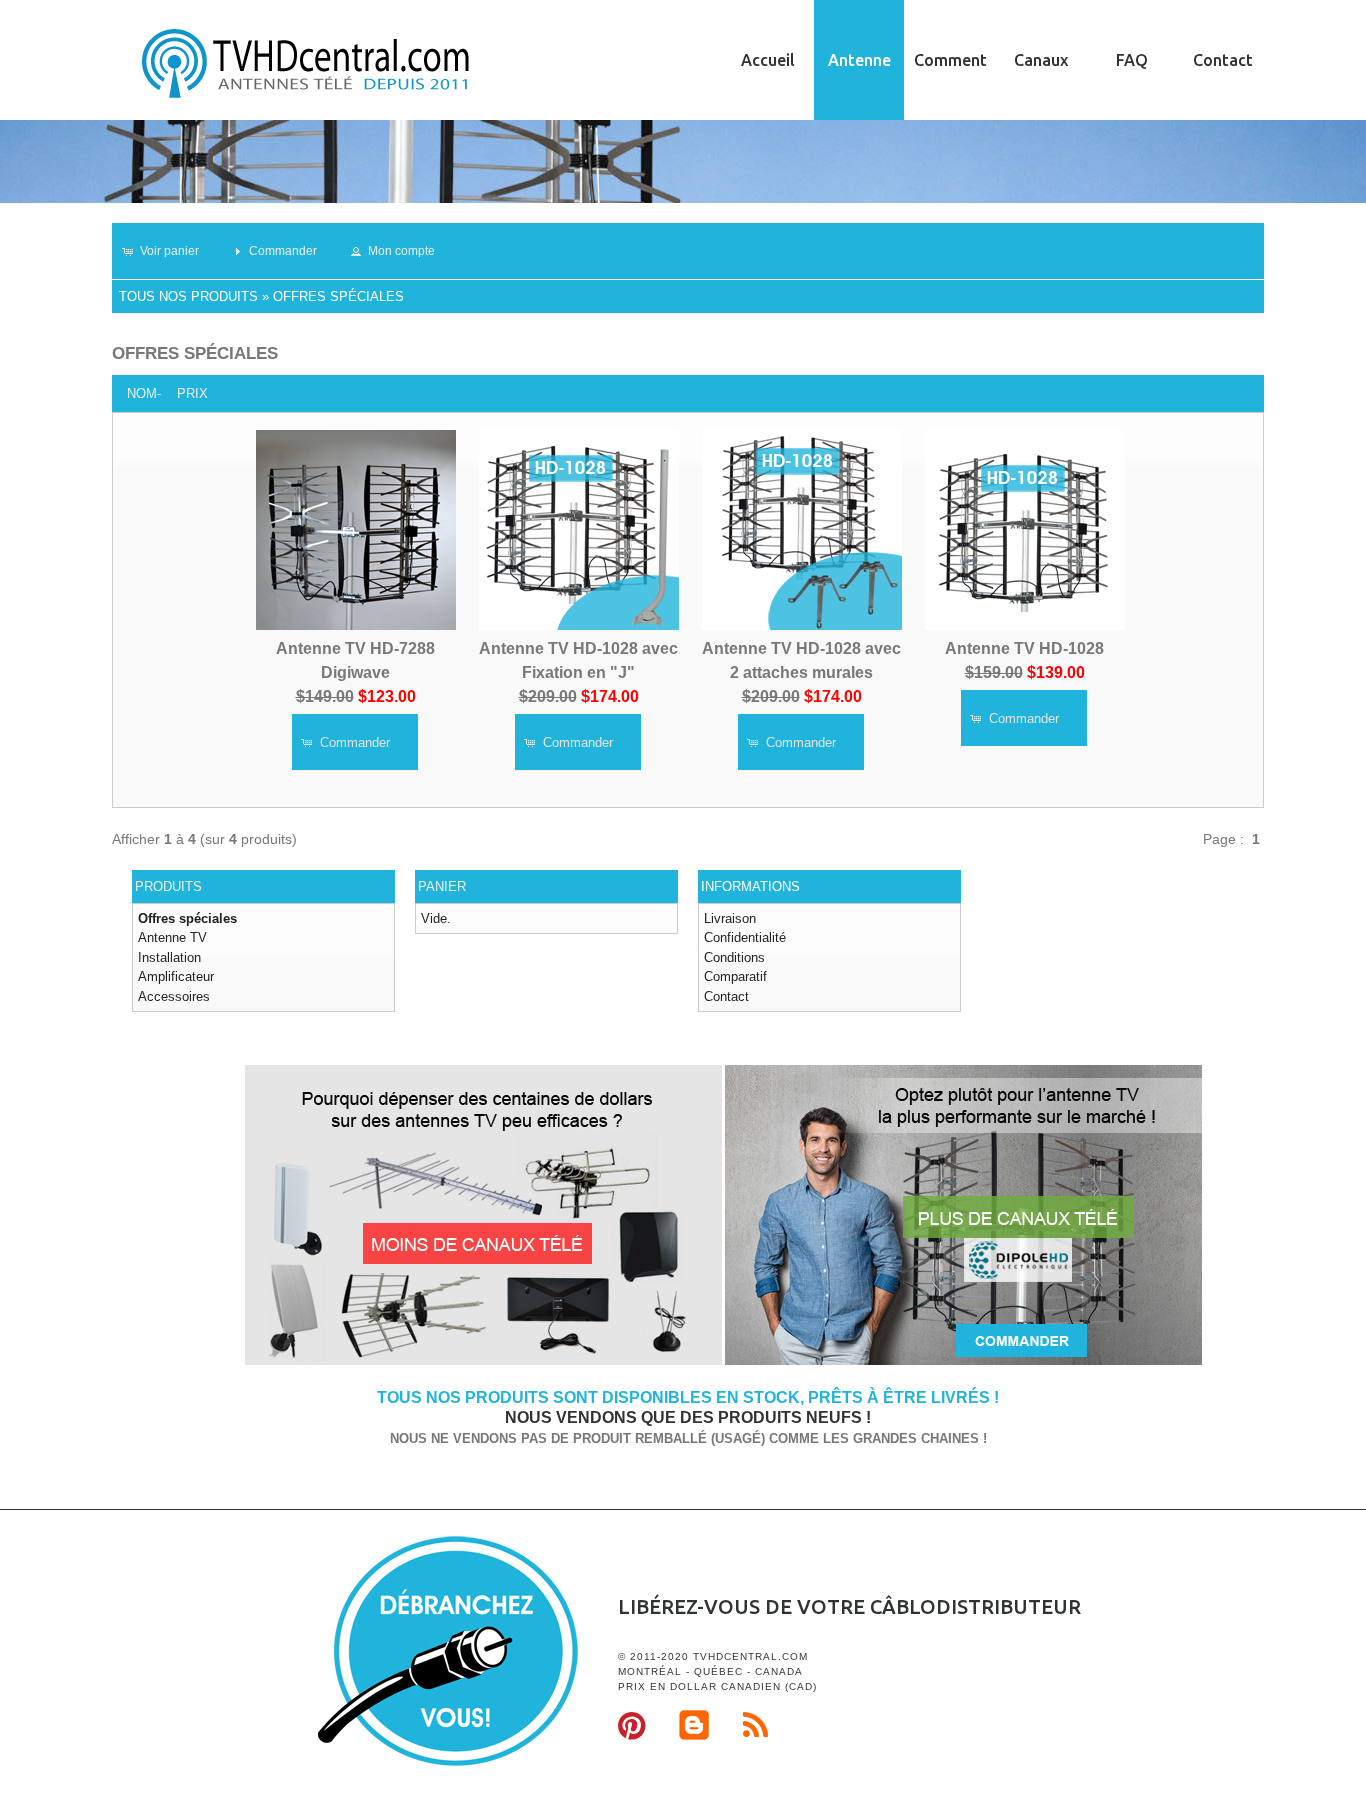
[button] (169, 251)
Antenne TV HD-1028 (1024, 648)
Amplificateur (176, 976)
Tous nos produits (188, 296)
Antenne (859, 60)
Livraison (730, 918)
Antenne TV (172, 937)
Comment (950, 60)
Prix (192, 393)
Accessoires (174, 996)
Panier (442, 886)
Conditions (734, 957)
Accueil (768, 60)
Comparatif (735, 976)
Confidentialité (745, 937)
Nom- (144, 393)
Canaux (1041, 60)
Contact (1223, 60)
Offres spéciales (338, 296)
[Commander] (963, 1361)
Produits (168, 886)
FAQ (1132, 60)
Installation (169, 957)
